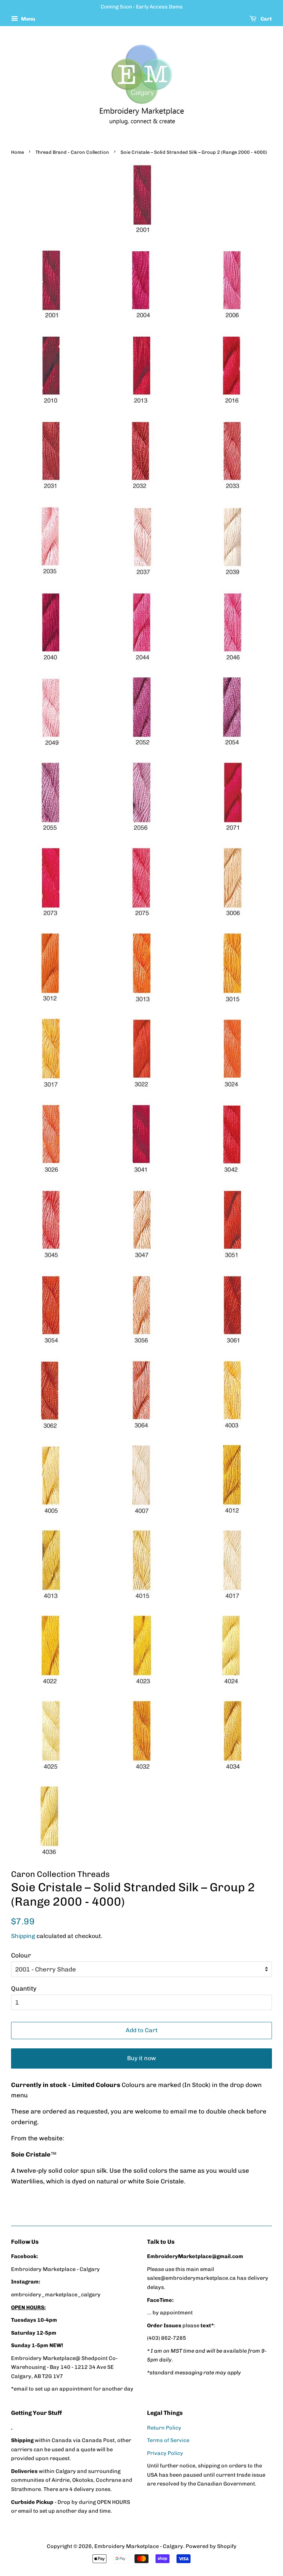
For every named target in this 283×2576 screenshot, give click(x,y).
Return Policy (164, 2428)
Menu (28, 19)
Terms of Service (168, 2440)
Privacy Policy (165, 2453)
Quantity (24, 1988)
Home (18, 152)
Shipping (23, 1936)
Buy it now (141, 2058)
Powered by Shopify (211, 2546)
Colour (21, 1955)
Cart (266, 19)
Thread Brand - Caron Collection (72, 152)
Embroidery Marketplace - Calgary (139, 2546)
